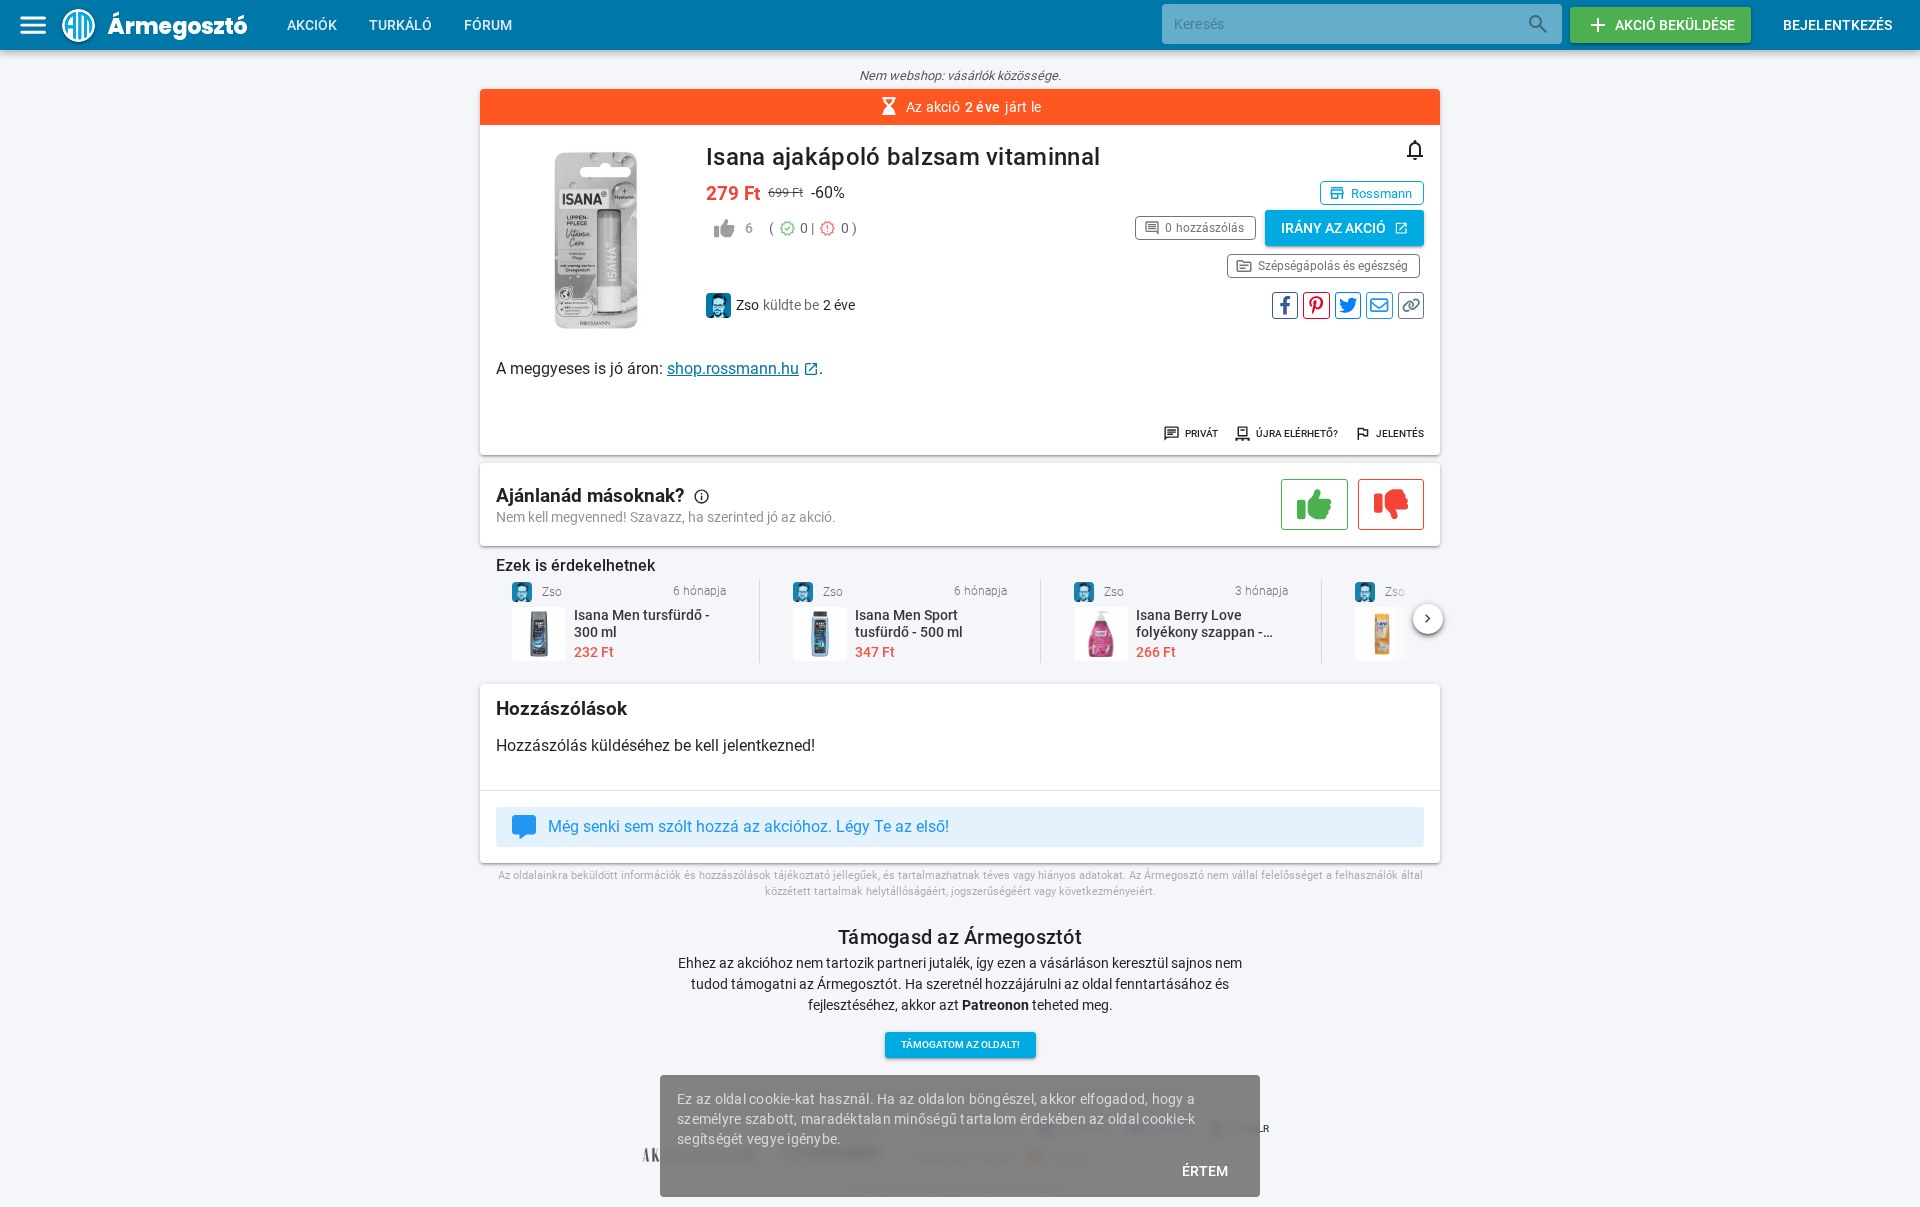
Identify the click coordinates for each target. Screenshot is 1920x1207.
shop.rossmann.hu (733, 368)
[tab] (312, 25)
